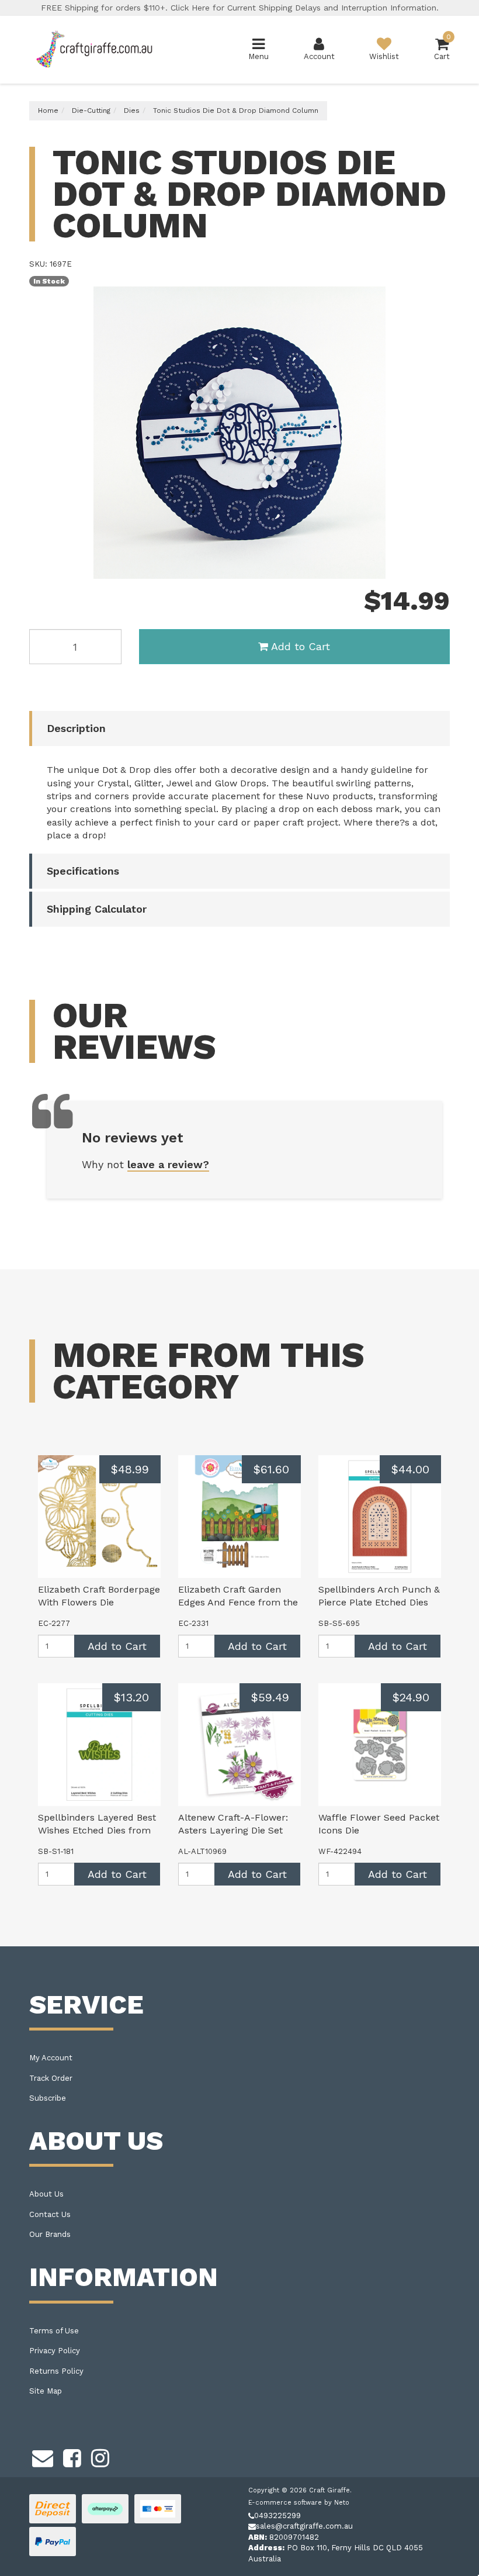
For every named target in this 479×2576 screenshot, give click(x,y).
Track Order (51, 2078)
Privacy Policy (55, 2351)
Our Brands (50, 2234)
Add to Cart (301, 646)
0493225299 (277, 2515)
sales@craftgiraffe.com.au (304, 2526)
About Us (46, 2194)
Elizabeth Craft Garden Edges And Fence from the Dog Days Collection (238, 1603)
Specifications (83, 871)
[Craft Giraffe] (93, 49)
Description (76, 728)
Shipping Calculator (97, 909)
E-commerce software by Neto (299, 2503)
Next (438, 567)
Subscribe (48, 2098)
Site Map (46, 2391)
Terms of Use (54, 2331)
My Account (51, 2058)
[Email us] (43, 2457)
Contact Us (50, 2214)
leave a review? (168, 1164)
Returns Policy (56, 2371)
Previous (424, 567)
